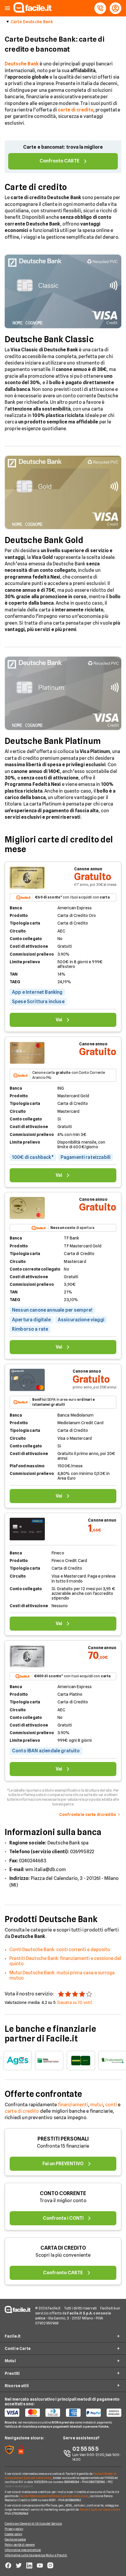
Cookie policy (13, 2534)
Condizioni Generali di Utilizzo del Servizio (33, 2524)
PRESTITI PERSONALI (63, 2139)
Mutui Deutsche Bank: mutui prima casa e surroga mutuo (62, 1975)
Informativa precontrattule (23, 2550)
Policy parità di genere (20, 2545)
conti (111, 2105)
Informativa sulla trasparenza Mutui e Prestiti (36, 2555)
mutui (97, 2105)
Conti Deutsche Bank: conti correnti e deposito (60, 1950)
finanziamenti (73, 2105)
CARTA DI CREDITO (63, 2248)
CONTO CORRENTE (63, 2193)
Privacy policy (14, 2529)
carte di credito (22, 2111)
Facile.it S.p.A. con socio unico (99, 2509)
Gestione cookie (15, 2539)
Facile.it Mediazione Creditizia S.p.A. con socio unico (53, 2496)
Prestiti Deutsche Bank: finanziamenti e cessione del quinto (65, 1961)
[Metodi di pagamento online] (63, 2413)
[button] (7, 8)
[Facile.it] (33, 11)
